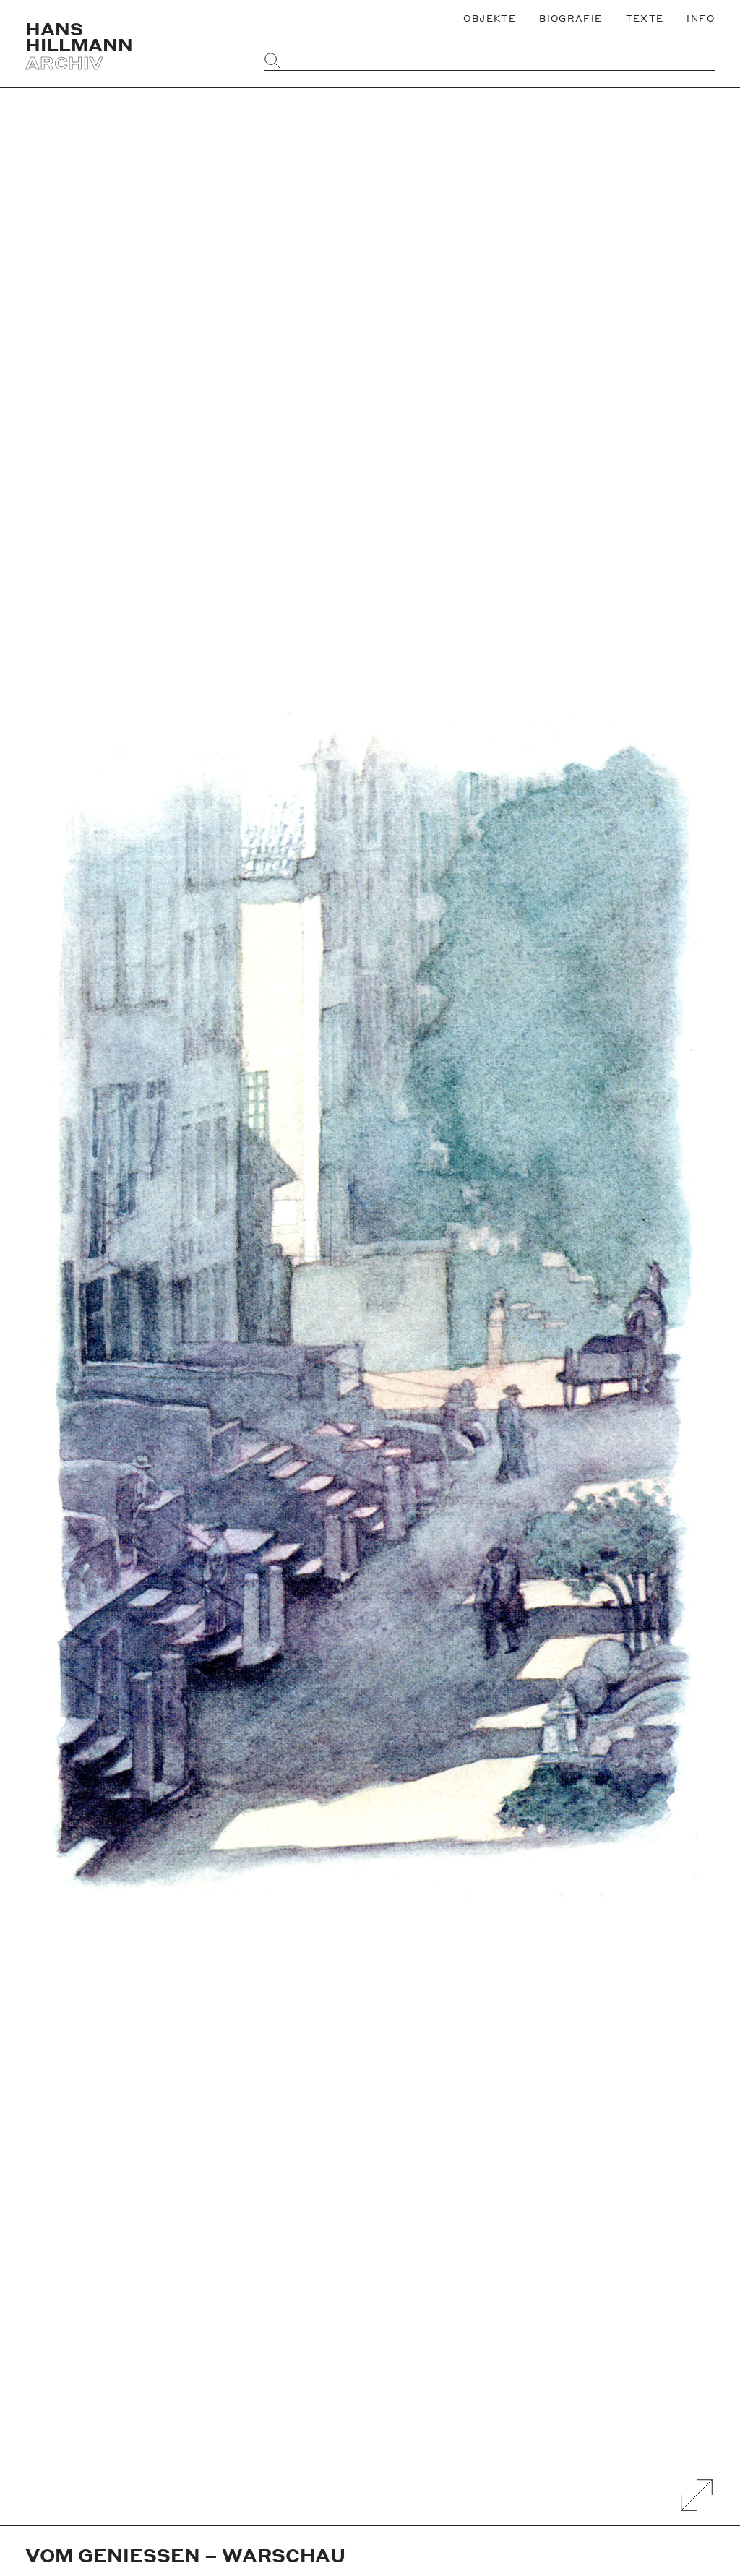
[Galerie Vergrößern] (697, 2495)
